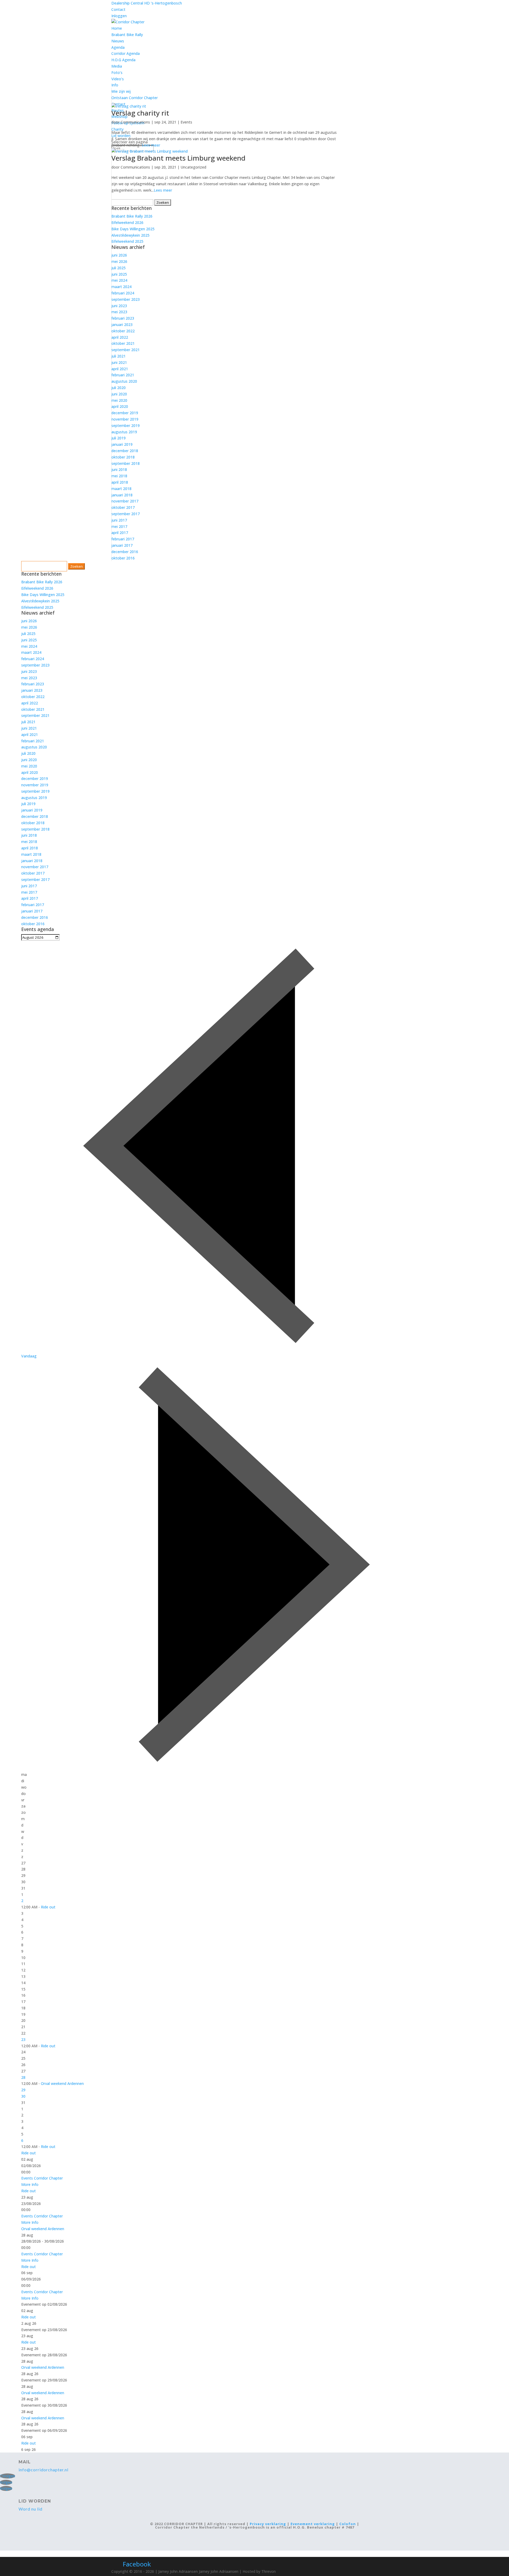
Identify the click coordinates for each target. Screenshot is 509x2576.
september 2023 (126, 299)
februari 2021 (123, 375)
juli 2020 (119, 388)
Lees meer (151, 145)
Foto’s (117, 72)
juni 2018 (119, 469)
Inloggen (119, 16)
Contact (118, 9)
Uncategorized (193, 167)
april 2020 (120, 406)
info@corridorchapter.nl (43, 2470)
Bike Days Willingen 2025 (133, 229)
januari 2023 (122, 325)
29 (23, 2090)
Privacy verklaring (268, 2524)
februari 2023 (123, 318)
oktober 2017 (123, 507)
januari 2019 (122, 444)
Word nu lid (30, 2509)
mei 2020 (119, 400)
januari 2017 (122, 545)
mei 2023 (119, 312)
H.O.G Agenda (123, 60)
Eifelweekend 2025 (127, 241)
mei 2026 (119, 261)
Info (115, 85)
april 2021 (120, 369)
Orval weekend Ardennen (62, 2083)
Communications (135, 122)
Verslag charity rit (140, 113)
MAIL (25, 2462)
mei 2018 (119, 476)
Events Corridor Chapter (42, 2178)
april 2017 (120, 533)
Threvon (269, 2571)
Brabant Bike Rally (127, 35)
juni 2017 (119, 520)
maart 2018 (121, 489)
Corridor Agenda (126, 53)
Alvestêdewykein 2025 (130, 235)
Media (117, 66)
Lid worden (35, 2501)
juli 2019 (119, 438)
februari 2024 (123, 293)
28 (23, 2077)
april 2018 (120, 482)
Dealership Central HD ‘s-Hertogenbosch (147, 3)
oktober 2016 (123, 558)
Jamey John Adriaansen (219, 2571)
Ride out (48, 1907)
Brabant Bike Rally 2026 (132, 216)
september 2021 (126, 350)
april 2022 (120, 337)
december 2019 (125, 413)
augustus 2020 (124, 381)
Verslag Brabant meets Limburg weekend (178, 158)
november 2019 (125, 419)
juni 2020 (119, 394)
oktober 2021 (123, 343)
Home (117, 28)
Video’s (118, 79)
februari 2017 (123, 539)
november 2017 (125, 501)
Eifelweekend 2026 (127, 222)
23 (23, 2039)
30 (23, 2096)
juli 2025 (119, 268)
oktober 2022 (123, 331)
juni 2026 (119, 255)
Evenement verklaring (313, 2524)
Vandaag (29, 1356)
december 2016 (125, 552)
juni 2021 (119, 362)
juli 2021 (119, 356)
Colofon (348, 2524)
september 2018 (126, 463)
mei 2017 (119, 526)
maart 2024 (121, 287)
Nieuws (118, 41)
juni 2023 (119, 306)
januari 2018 (122, 495)
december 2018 (125, 451)
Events (186, 122)
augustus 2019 (124, 432)
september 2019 (126, 425)
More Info (30, 2184)
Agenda (118, 47)
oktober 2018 (123, 457)
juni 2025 (119, 274)
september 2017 (126, 514)
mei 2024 (119, 280)
